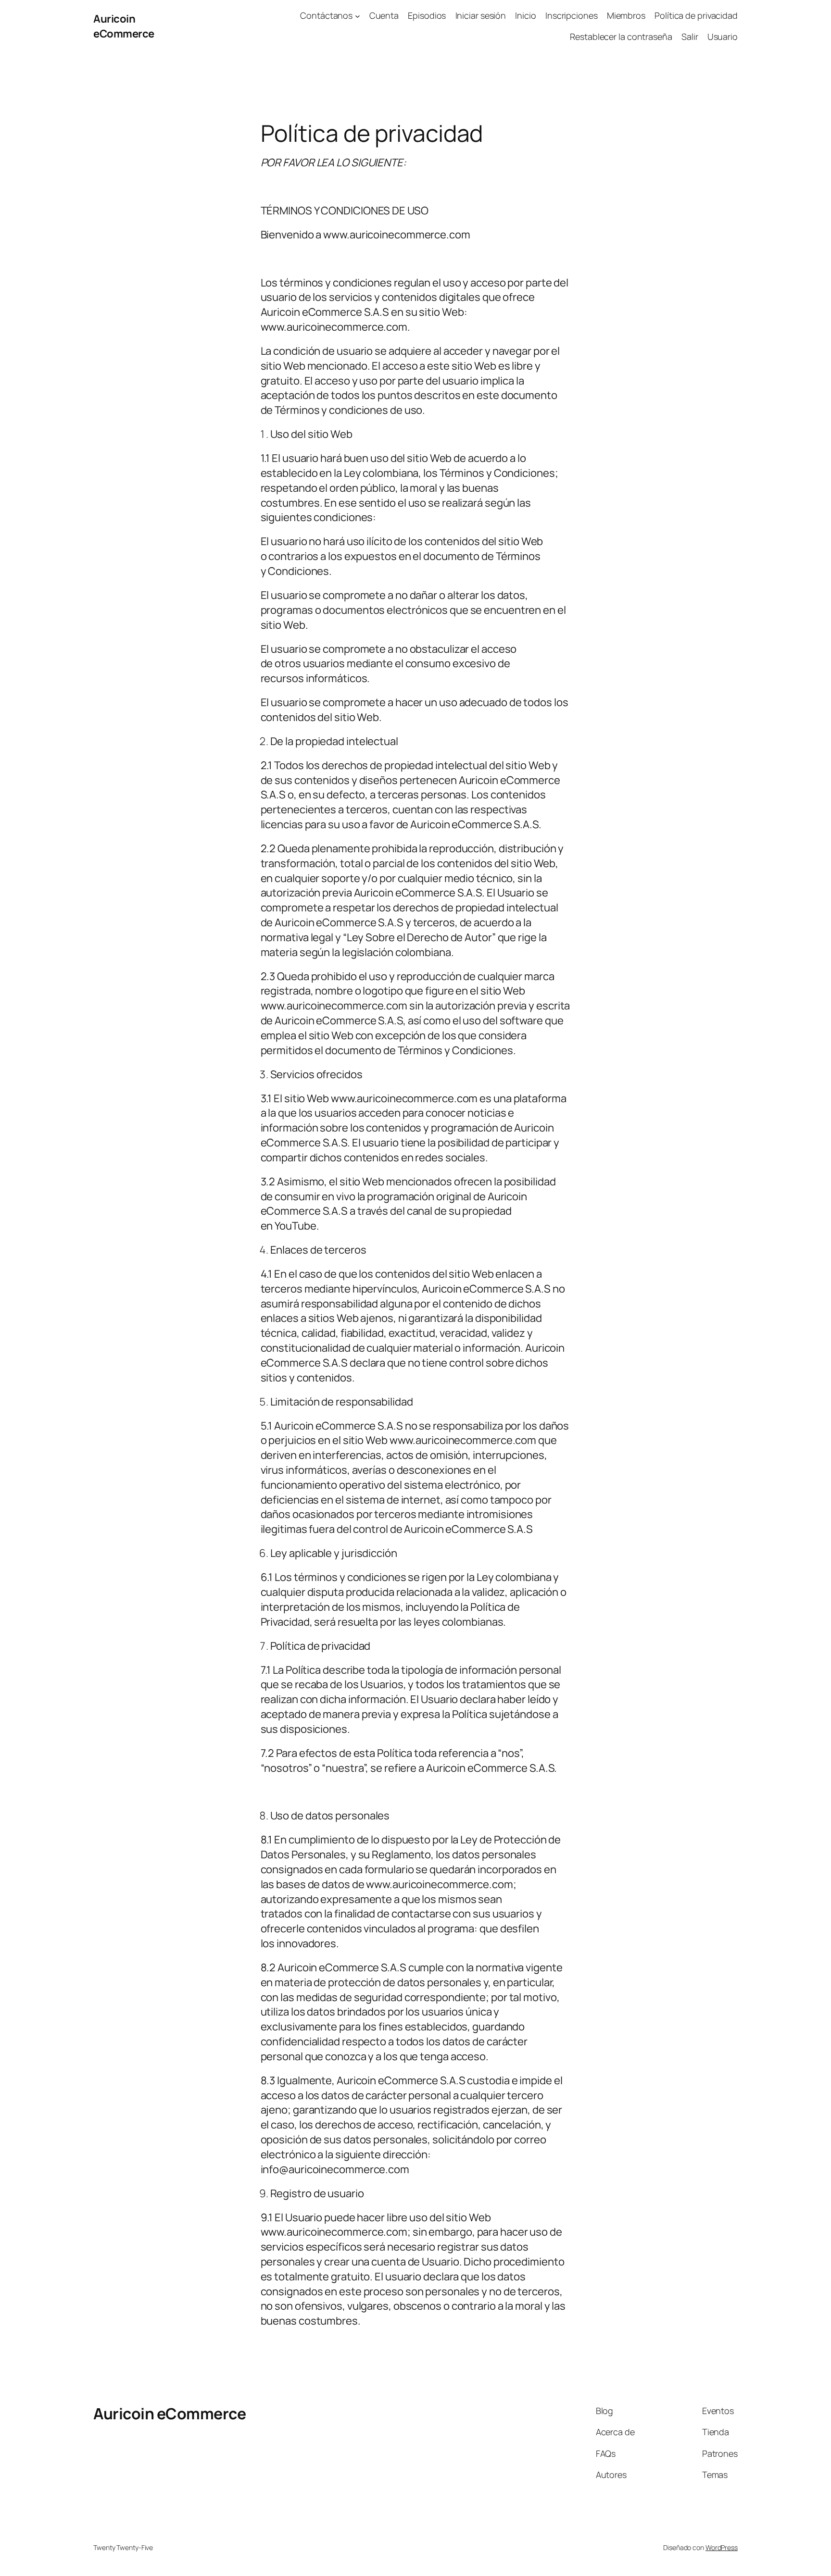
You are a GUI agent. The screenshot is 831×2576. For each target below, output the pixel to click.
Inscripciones (572, 15)
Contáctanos (326, 15)
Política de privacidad (696, 15)
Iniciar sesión (481, 15)
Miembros (626, 15)
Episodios (427, 15)
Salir (690, 37)
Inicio (525, 15)
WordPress (722, 2547)
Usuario (723, 37)
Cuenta (384, 15)
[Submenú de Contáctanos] (358, 16)
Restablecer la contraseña (621, 37)
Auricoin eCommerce (124, 26)
